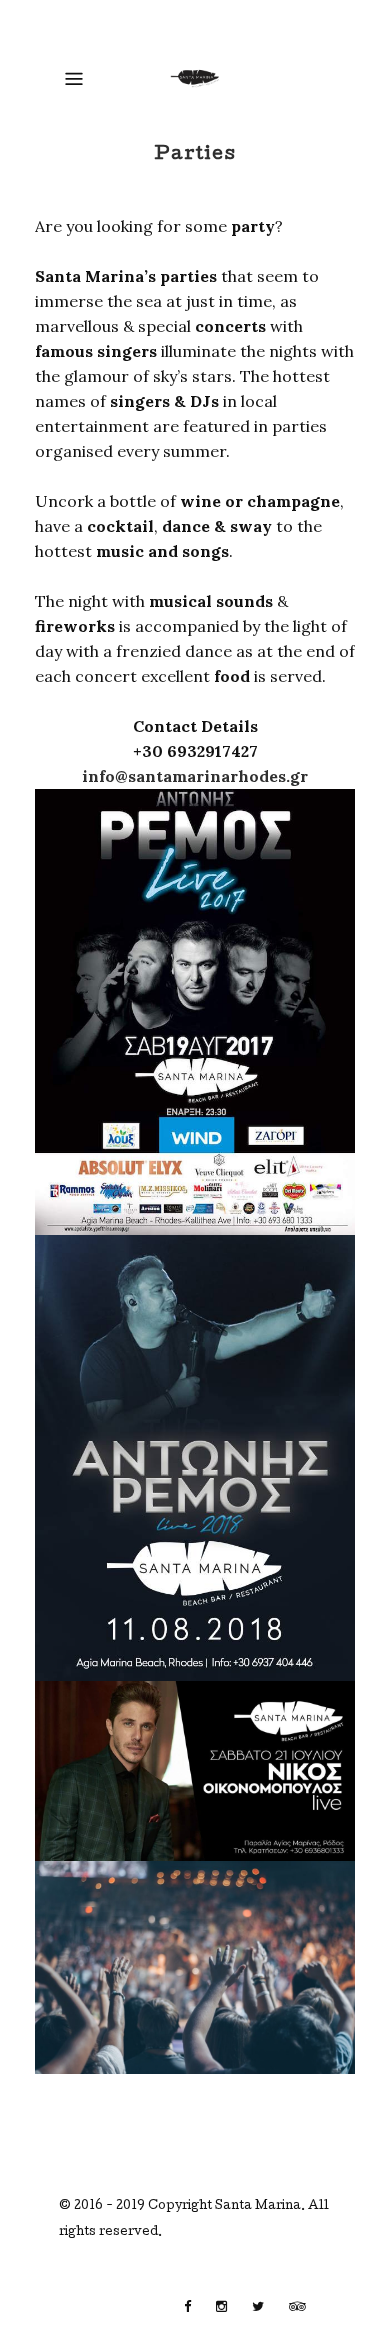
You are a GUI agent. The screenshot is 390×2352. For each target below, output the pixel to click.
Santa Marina (258, 2207)
